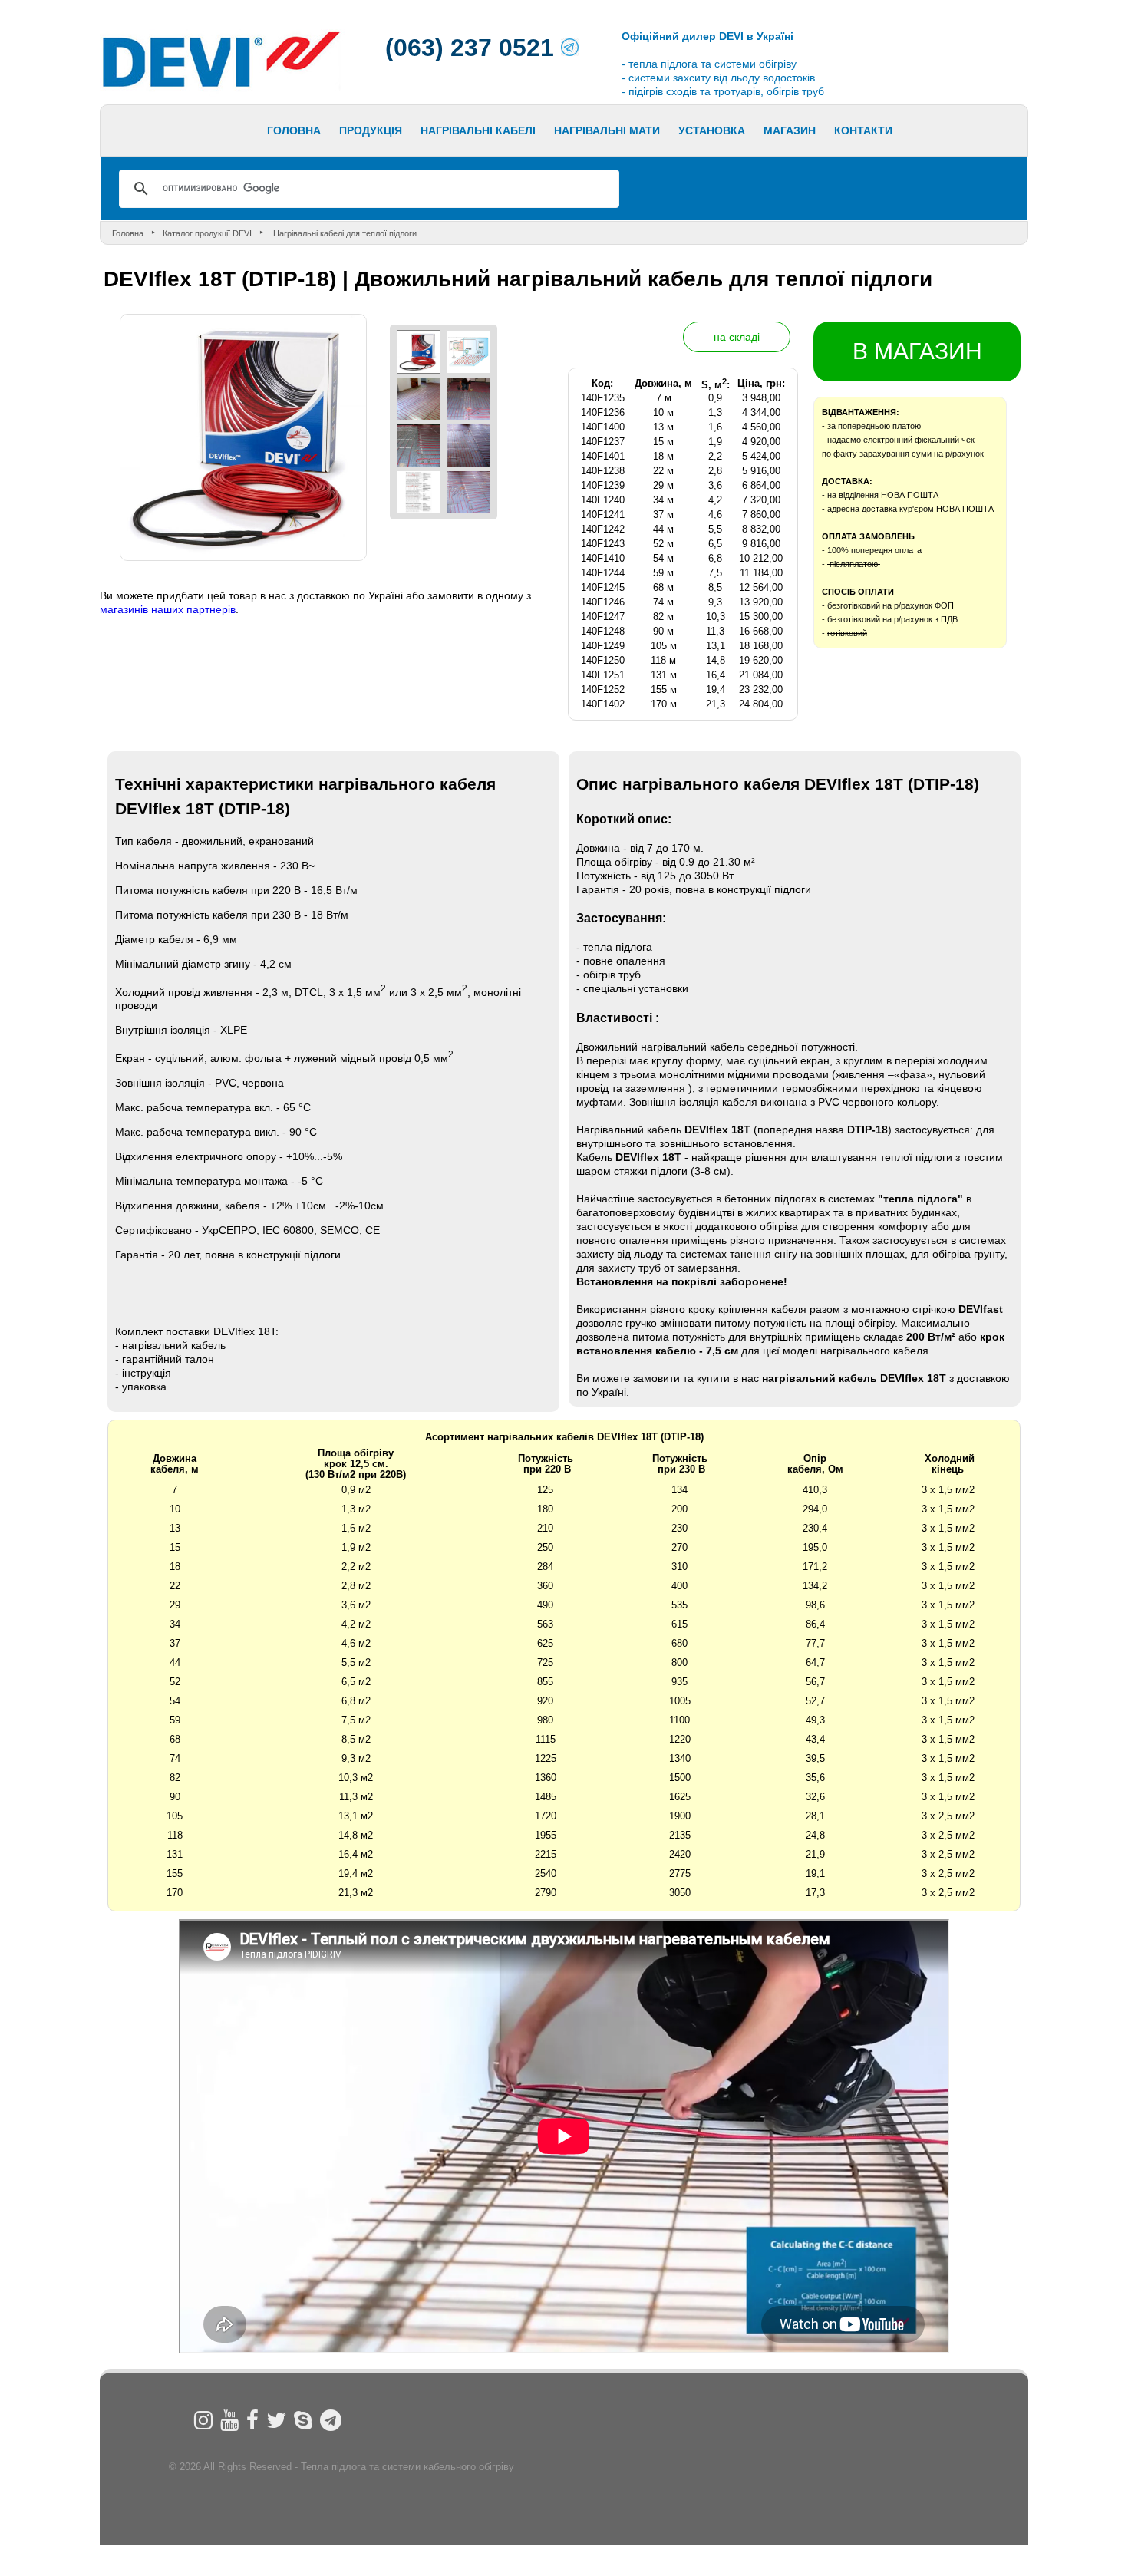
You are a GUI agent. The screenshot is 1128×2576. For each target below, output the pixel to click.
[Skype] (303, 2420)
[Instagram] (203, 2420)
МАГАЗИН (790, 130)
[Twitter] (276, 2420)
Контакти (863, 130)
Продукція (371, 130)
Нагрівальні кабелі (478, 130)
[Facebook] (252, 2420)
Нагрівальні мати (607, 130)
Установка (712, 130)
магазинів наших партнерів (168, 609)
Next (406, 135)
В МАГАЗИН (917, 351)
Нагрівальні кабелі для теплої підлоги (344, 233)
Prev (100, 135)
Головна (294, 130)
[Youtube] (229, 2420)
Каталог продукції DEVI (207, 233)
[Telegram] (331, 2420)
